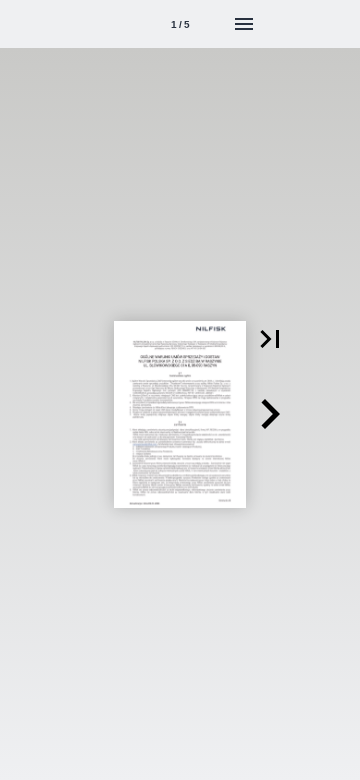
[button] (270, 339)
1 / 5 (180, 24)
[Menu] (244, 24)
